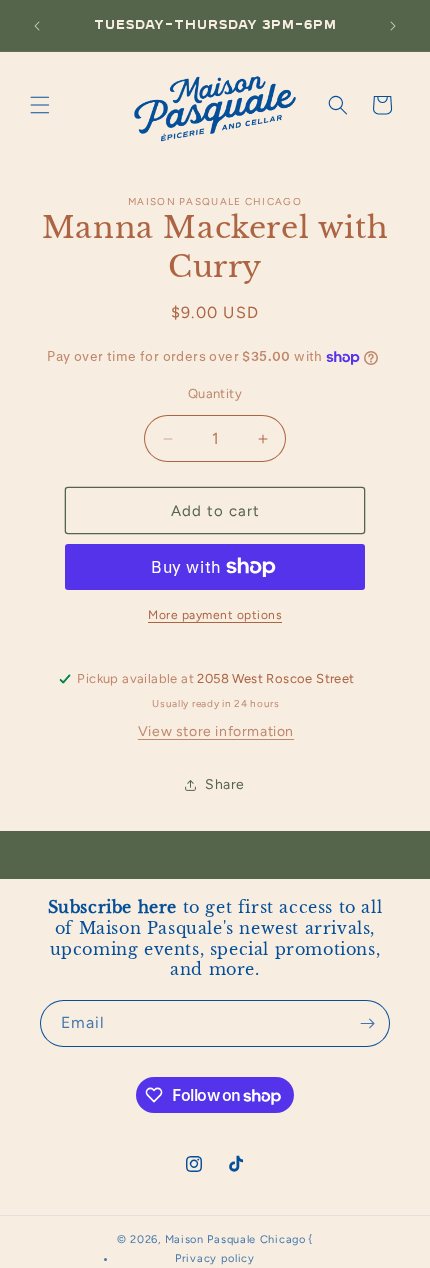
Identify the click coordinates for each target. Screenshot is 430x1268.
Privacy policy (215, 1258)
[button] (40, 105)
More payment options (215, 615)
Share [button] (225, 784)
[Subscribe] (367, 1023)
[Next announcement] (393, 26)
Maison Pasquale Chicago (235, 1239)
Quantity (215, 393)
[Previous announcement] (37, 26)
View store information (216, 731)
